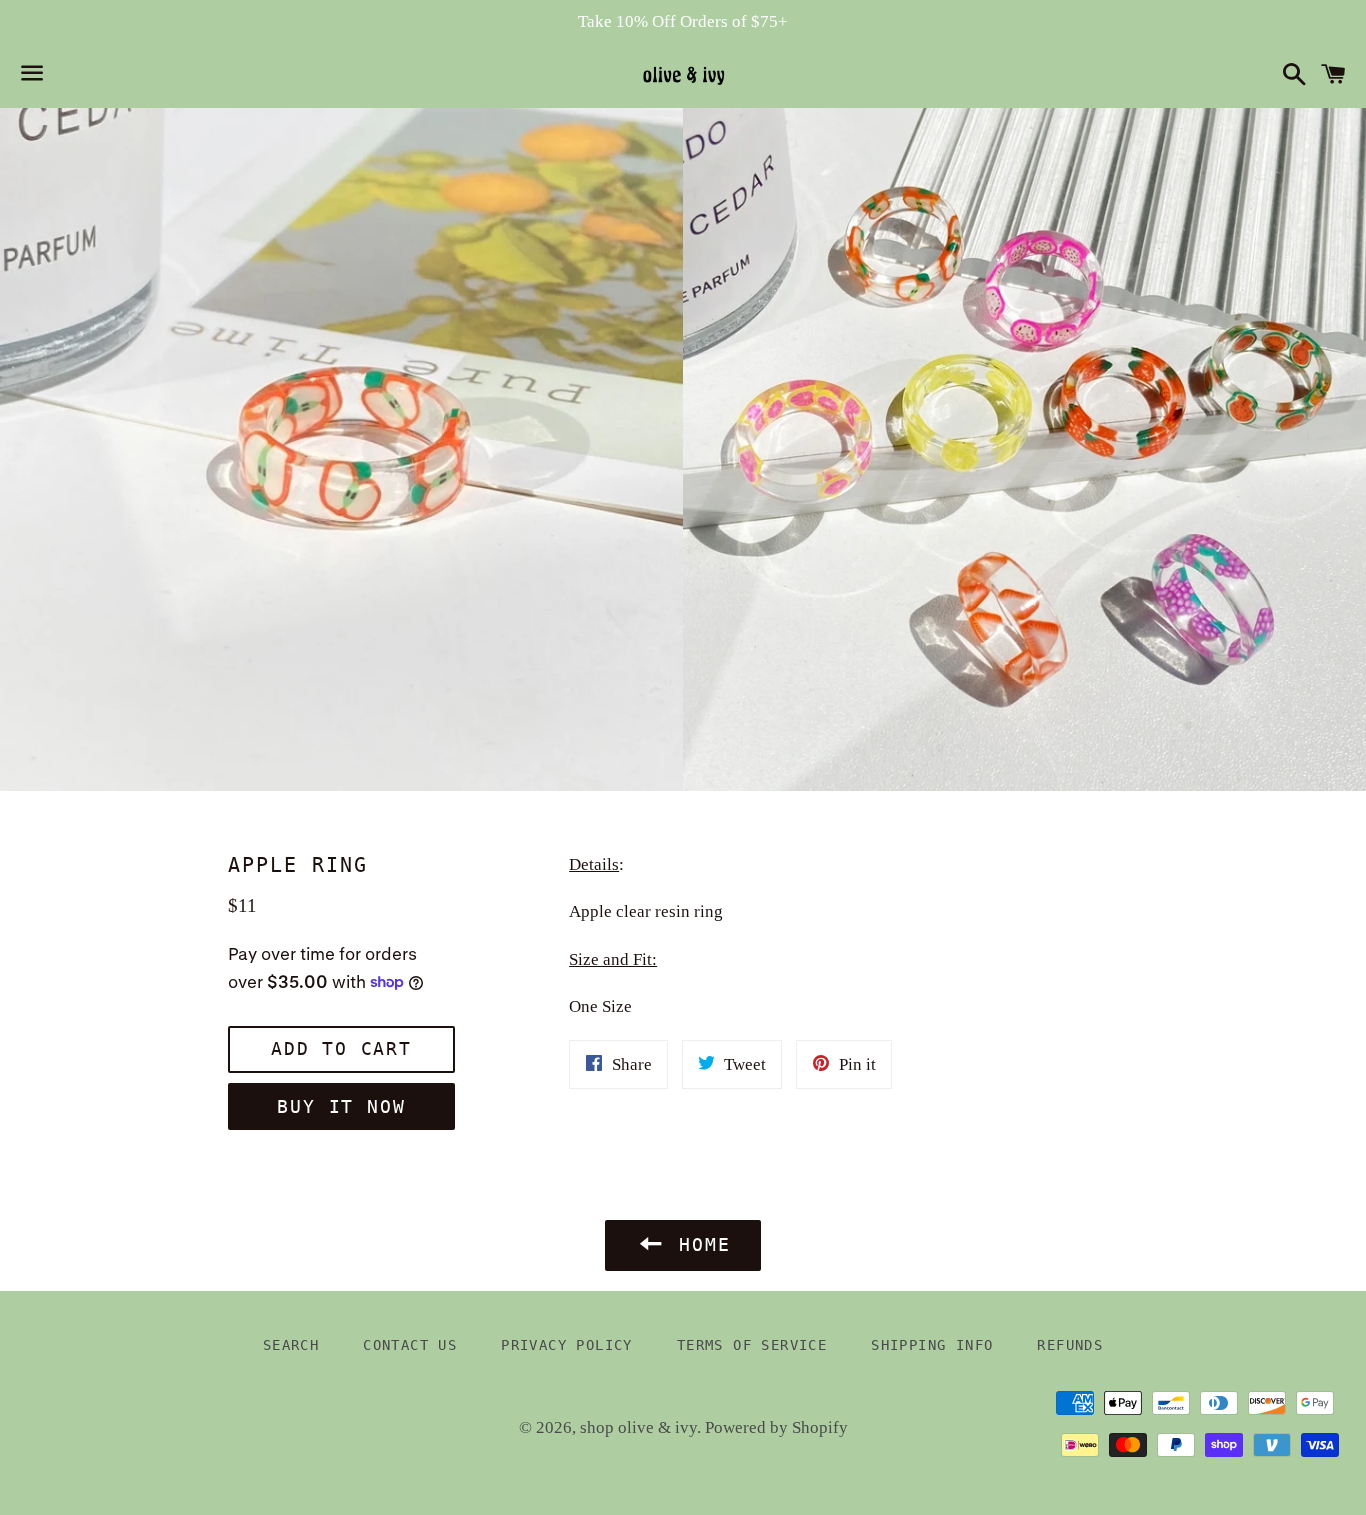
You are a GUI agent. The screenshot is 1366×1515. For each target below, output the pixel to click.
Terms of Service (752, 1345)
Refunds (1070, 1345)
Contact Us (410, 1345)
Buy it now (341, 1106)
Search (291, 1345)
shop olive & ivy (638, 1427)
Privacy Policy (567, 1345)
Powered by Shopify (776, 1427)
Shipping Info (932, 1345)
